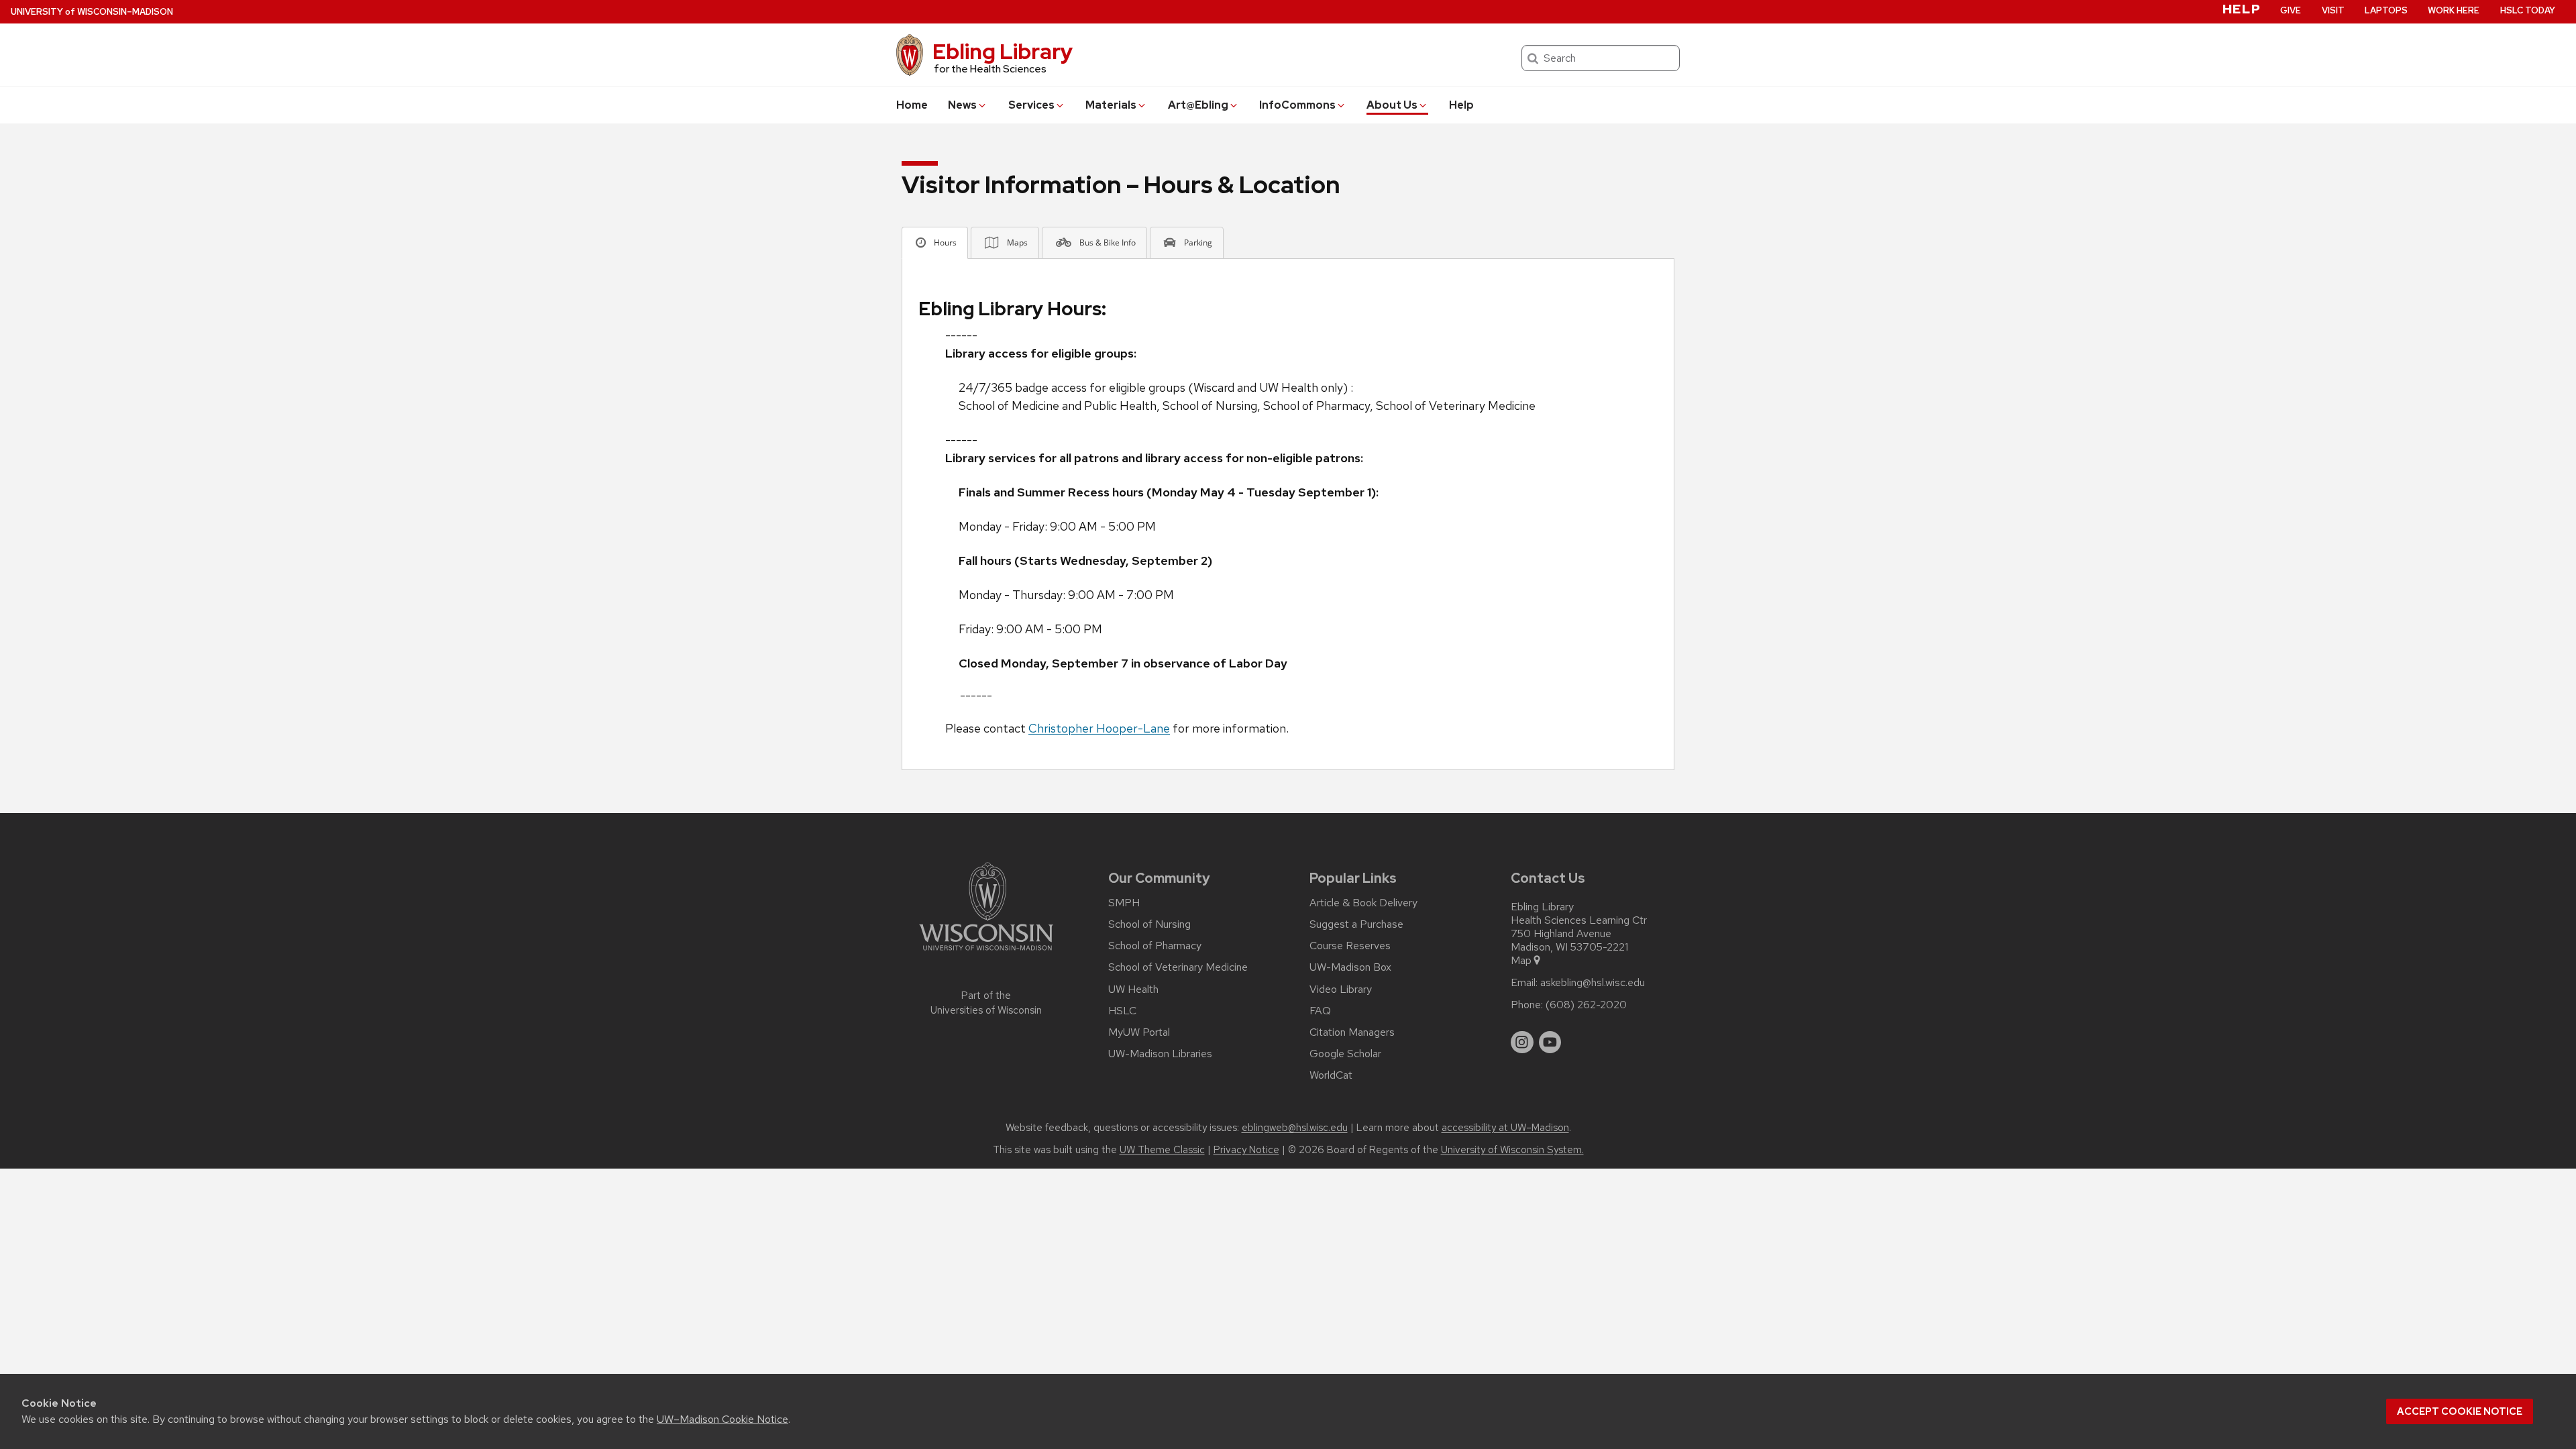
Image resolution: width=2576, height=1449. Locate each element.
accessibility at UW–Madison (1505, 1128)
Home (912, 105)
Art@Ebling (1198, 105)
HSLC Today (2528, 10)
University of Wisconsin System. (1512, 1150)
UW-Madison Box (1350, 967)
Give (2291, 10)
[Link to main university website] (986, 953)
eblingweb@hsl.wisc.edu (1295, 1128)
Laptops (2386, 10)
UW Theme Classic (1162, 1150)
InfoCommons (1297, 105)
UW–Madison (92, 12)
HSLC (1122, 1011)
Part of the (986, 1003)
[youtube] (1550, 1042)
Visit (2333, 10)
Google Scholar (1345, 1054)
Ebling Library (1003, 51)
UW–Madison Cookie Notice (722, 1419)
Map (1521, 961)
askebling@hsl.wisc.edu (1593, 983)
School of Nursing (1149, 924)
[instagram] (1522, 1042)
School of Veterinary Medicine (1178, 967)
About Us (1392, 105)
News (962, 105)
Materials (1111, 105)
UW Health (1133, 989)
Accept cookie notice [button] (2460, 1411)
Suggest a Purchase (1356, 924)
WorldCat (1331, 1075)
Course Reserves (1350, 946)
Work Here (2454, 10)
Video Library (1341, 989)
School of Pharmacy (1155, 946)
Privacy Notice (1246, 1150)
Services (1031, 105)
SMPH (1124, 903)
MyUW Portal (1139, 1032)
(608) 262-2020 (1586, 1005)
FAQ (1320, 1011)
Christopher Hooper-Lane (1099, 728)
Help (1461, 105)
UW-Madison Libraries (1160, 1054)
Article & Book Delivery (1363, 903)
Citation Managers (1352, 1032)
